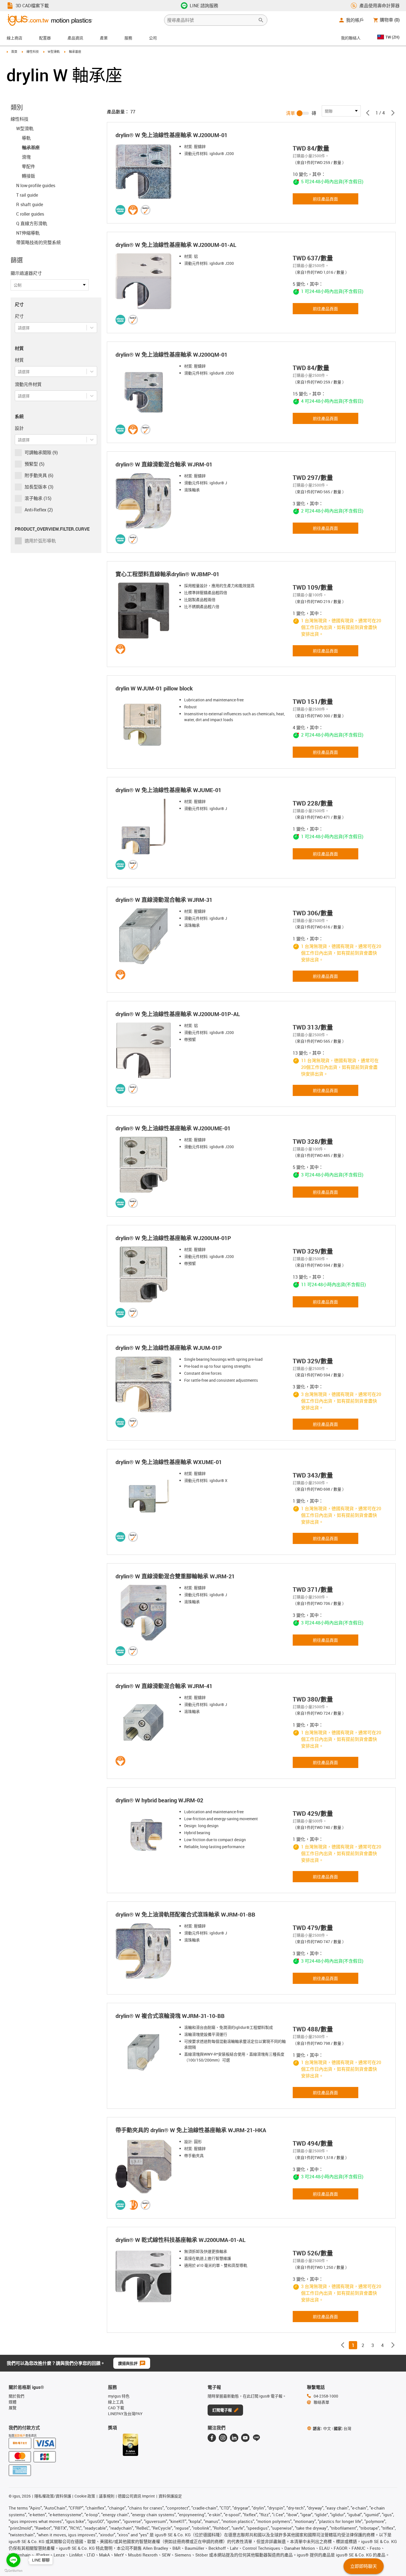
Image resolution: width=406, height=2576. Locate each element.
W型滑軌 (54, 52)
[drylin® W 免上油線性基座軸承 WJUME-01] (145, 826)
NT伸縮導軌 (28, 233)
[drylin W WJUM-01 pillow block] (145, 725)
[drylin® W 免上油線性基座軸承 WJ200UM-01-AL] (145, 281)
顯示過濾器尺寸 (26, 273)
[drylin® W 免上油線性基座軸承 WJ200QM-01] (145, 391)
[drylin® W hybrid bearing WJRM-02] (145, 1837)
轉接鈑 (28, 176)
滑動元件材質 (28, 384)
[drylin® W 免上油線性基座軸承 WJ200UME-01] (145, 1165)
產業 (104, 38)
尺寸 (19, 316)
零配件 (28, 166)
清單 (290, 113)
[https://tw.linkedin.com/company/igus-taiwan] (234, 2438)
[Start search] (261, 20)
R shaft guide (30, 204)
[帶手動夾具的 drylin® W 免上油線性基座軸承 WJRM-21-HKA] (145, 2167)
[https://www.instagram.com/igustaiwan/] (223, 2438)
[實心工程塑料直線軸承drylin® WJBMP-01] (145, 611)
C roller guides (30, 214)
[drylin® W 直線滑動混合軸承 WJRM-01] (145, 501)
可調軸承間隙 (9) (41, 452)
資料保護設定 (170, 2496)
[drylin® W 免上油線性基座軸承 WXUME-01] (145, 1498)
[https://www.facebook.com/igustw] (212, 2438)
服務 (128, 38)
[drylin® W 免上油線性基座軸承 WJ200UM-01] (145, 171)
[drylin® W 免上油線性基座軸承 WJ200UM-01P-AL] (145, 1050)
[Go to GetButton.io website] (13, 2571)
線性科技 (33, 52)
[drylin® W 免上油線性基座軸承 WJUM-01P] (145, 1384)
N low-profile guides (36, 185)
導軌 (26, 138)
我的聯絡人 (351, 38)
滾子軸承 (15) (38, 498)
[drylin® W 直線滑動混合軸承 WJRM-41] (145, 1722)
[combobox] (18, 328)
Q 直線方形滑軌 (32, 223)
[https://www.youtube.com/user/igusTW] (245, 2438)
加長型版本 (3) (39, 487)
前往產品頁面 (325, 199)
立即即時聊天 (364, 2566)
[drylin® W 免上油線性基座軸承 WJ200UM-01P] (145, 1274)
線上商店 (15, 38)
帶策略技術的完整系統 (39, 242)
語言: (322, 2428)
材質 (19, 360)
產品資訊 (75, 38)
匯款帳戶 (20, 2436)
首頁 (14, 52)
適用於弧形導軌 (40, 541)
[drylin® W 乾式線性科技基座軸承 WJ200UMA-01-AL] (145, 2276)
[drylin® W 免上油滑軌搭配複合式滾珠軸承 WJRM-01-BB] (145, 1951)
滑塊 (26, 157)
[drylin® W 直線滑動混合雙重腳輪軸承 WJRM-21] (145, 1613)
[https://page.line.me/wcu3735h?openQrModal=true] (256, 2438)
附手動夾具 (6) (39, 475)
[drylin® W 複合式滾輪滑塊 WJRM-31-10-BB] (145, 2052)
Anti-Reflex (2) (39, 510)
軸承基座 (31, 147)
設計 (19, 428)
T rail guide (27, 195)
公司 (153, 38)
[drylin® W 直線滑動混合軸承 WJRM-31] (145, 936)
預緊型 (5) (34, 464)
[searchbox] (211, 20)
